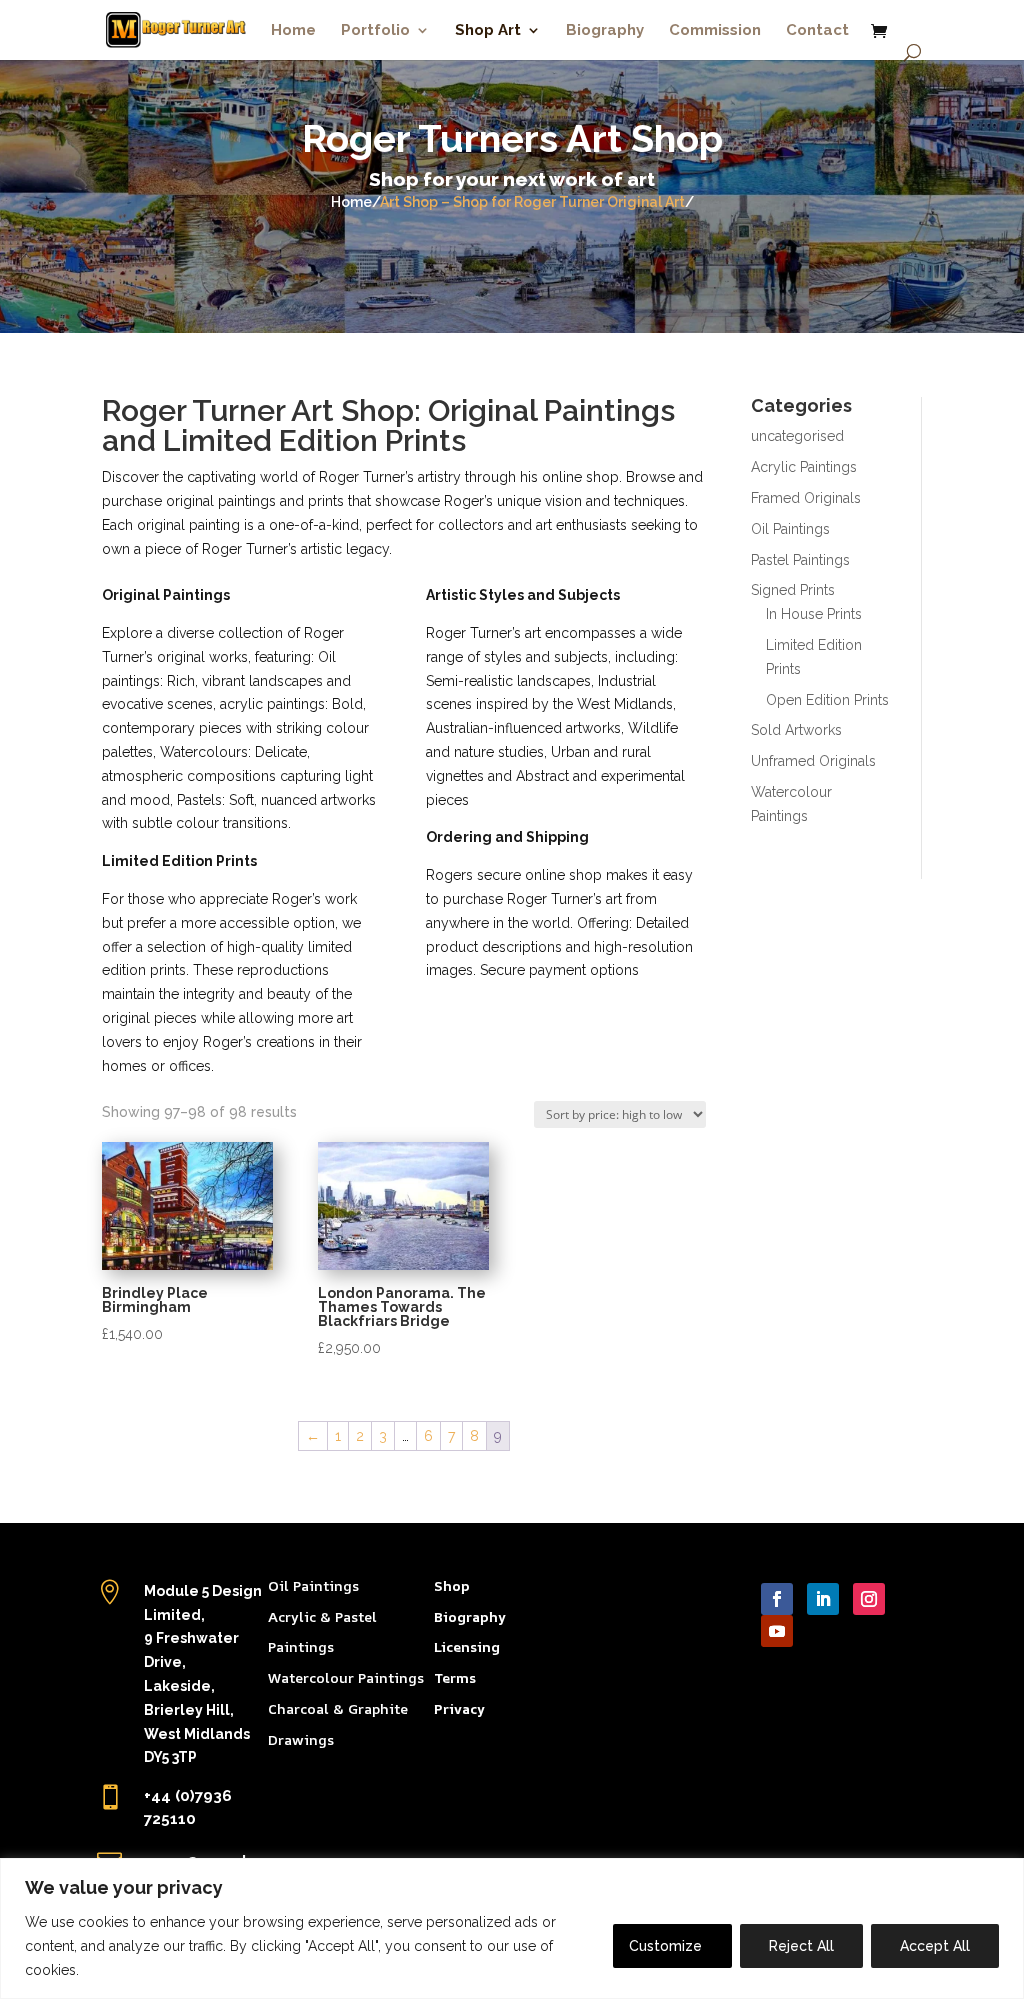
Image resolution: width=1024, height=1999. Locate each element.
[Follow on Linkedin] (823, 1599)
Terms (455, 1677)
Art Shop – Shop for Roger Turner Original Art (532, 202)
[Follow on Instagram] (869, 1599)
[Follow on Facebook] (777, 1599)
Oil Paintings (313, 1585)
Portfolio (375, 31)
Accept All (935, 1946)
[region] (512, 1928)
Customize (665, 1946)
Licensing (467, 1646)
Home (293, 31)
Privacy (459, 1708)
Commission (715, 31)
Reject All (801, 1946)
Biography (605, 31)
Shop (452, 1585)
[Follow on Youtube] (777, 1631)
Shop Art (488, 31)
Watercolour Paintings (346, 1677)
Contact (817, 31)
